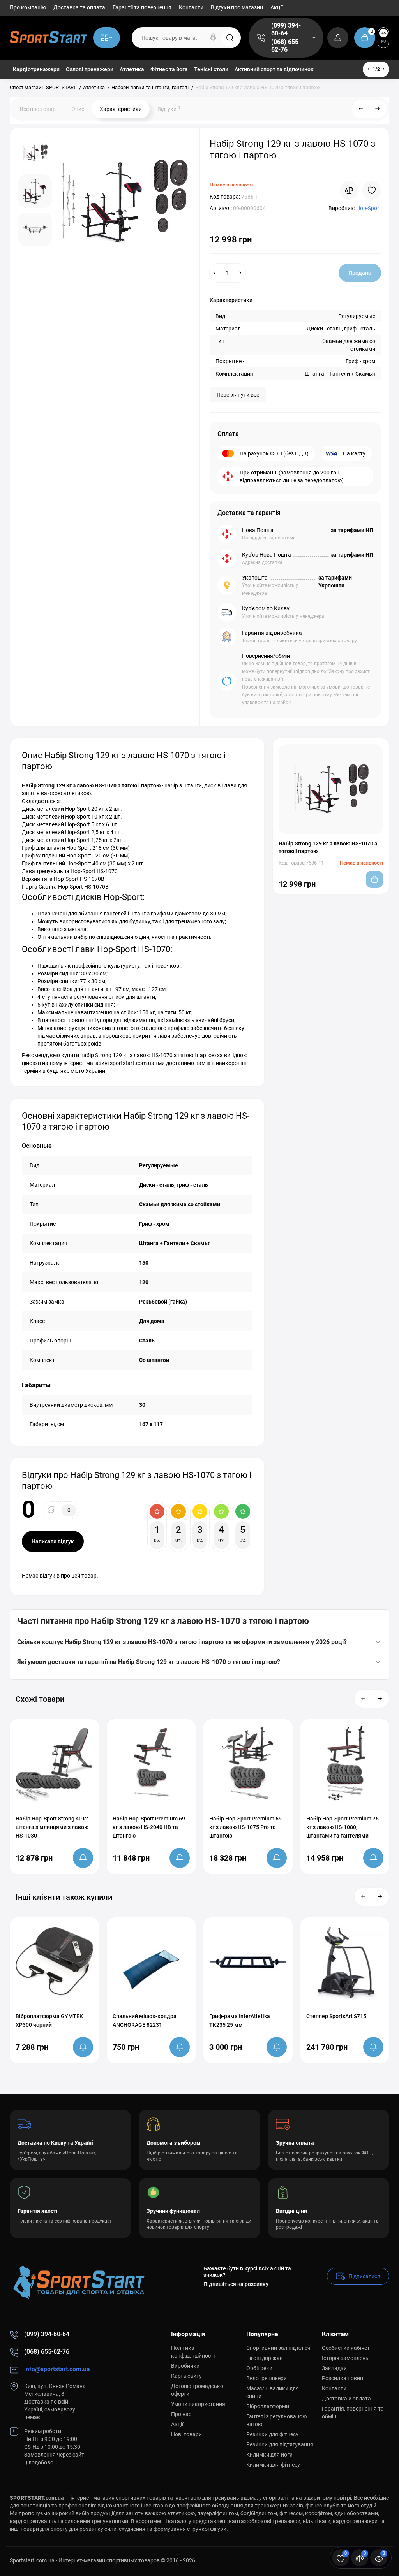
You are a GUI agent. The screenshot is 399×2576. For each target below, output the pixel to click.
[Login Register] (338, 38)
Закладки (334, 2368)
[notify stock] (83, 1858)
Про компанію (28, 7)
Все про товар (38, 109)
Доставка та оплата (79, 7)
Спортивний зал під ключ (278, 2348)
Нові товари (186, 2434)
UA (383, 33)
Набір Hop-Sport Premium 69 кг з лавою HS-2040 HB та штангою (149, 1827)
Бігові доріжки (265, 2358)
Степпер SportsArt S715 (336, 2016)
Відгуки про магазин (237, 7)
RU (384, 41)
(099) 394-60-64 (286, 29)
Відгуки (169, 109)
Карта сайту (186, 2376)
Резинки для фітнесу (272, 2434)
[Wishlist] (372, 190)
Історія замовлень (345, 2358)
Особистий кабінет (346, 2348)
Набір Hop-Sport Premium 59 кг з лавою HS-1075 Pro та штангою (245, 1827)
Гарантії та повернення (142, 7)
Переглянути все (238, 395)
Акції (276, 7)
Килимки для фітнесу (273, 2465)
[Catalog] (107, 38)
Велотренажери (267, 2378)
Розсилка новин (343, 2378)
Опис (78, 109)
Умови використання (198, 2404)
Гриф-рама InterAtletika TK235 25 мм (240, 2021)
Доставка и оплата (346, 2399)
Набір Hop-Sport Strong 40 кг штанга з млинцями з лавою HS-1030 (52, 1827)
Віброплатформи (268, 2406)
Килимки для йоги (269, 2455)
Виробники (185, 2366)
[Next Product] (378, 109)
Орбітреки (259, 2368)
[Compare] (349, 190)
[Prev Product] (361, 109)
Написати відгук (53, 1541)
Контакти (191, 7)
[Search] (213, 38)
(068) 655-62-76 (286, 46)
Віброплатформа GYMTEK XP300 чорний (49, 2021)
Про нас (181, 2414)
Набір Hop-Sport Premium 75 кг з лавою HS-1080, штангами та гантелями (343, 1827)
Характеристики (121, 109)
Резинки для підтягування (280, 2444)
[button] (364, 1699)
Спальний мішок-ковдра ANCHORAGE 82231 (145, 2021)
